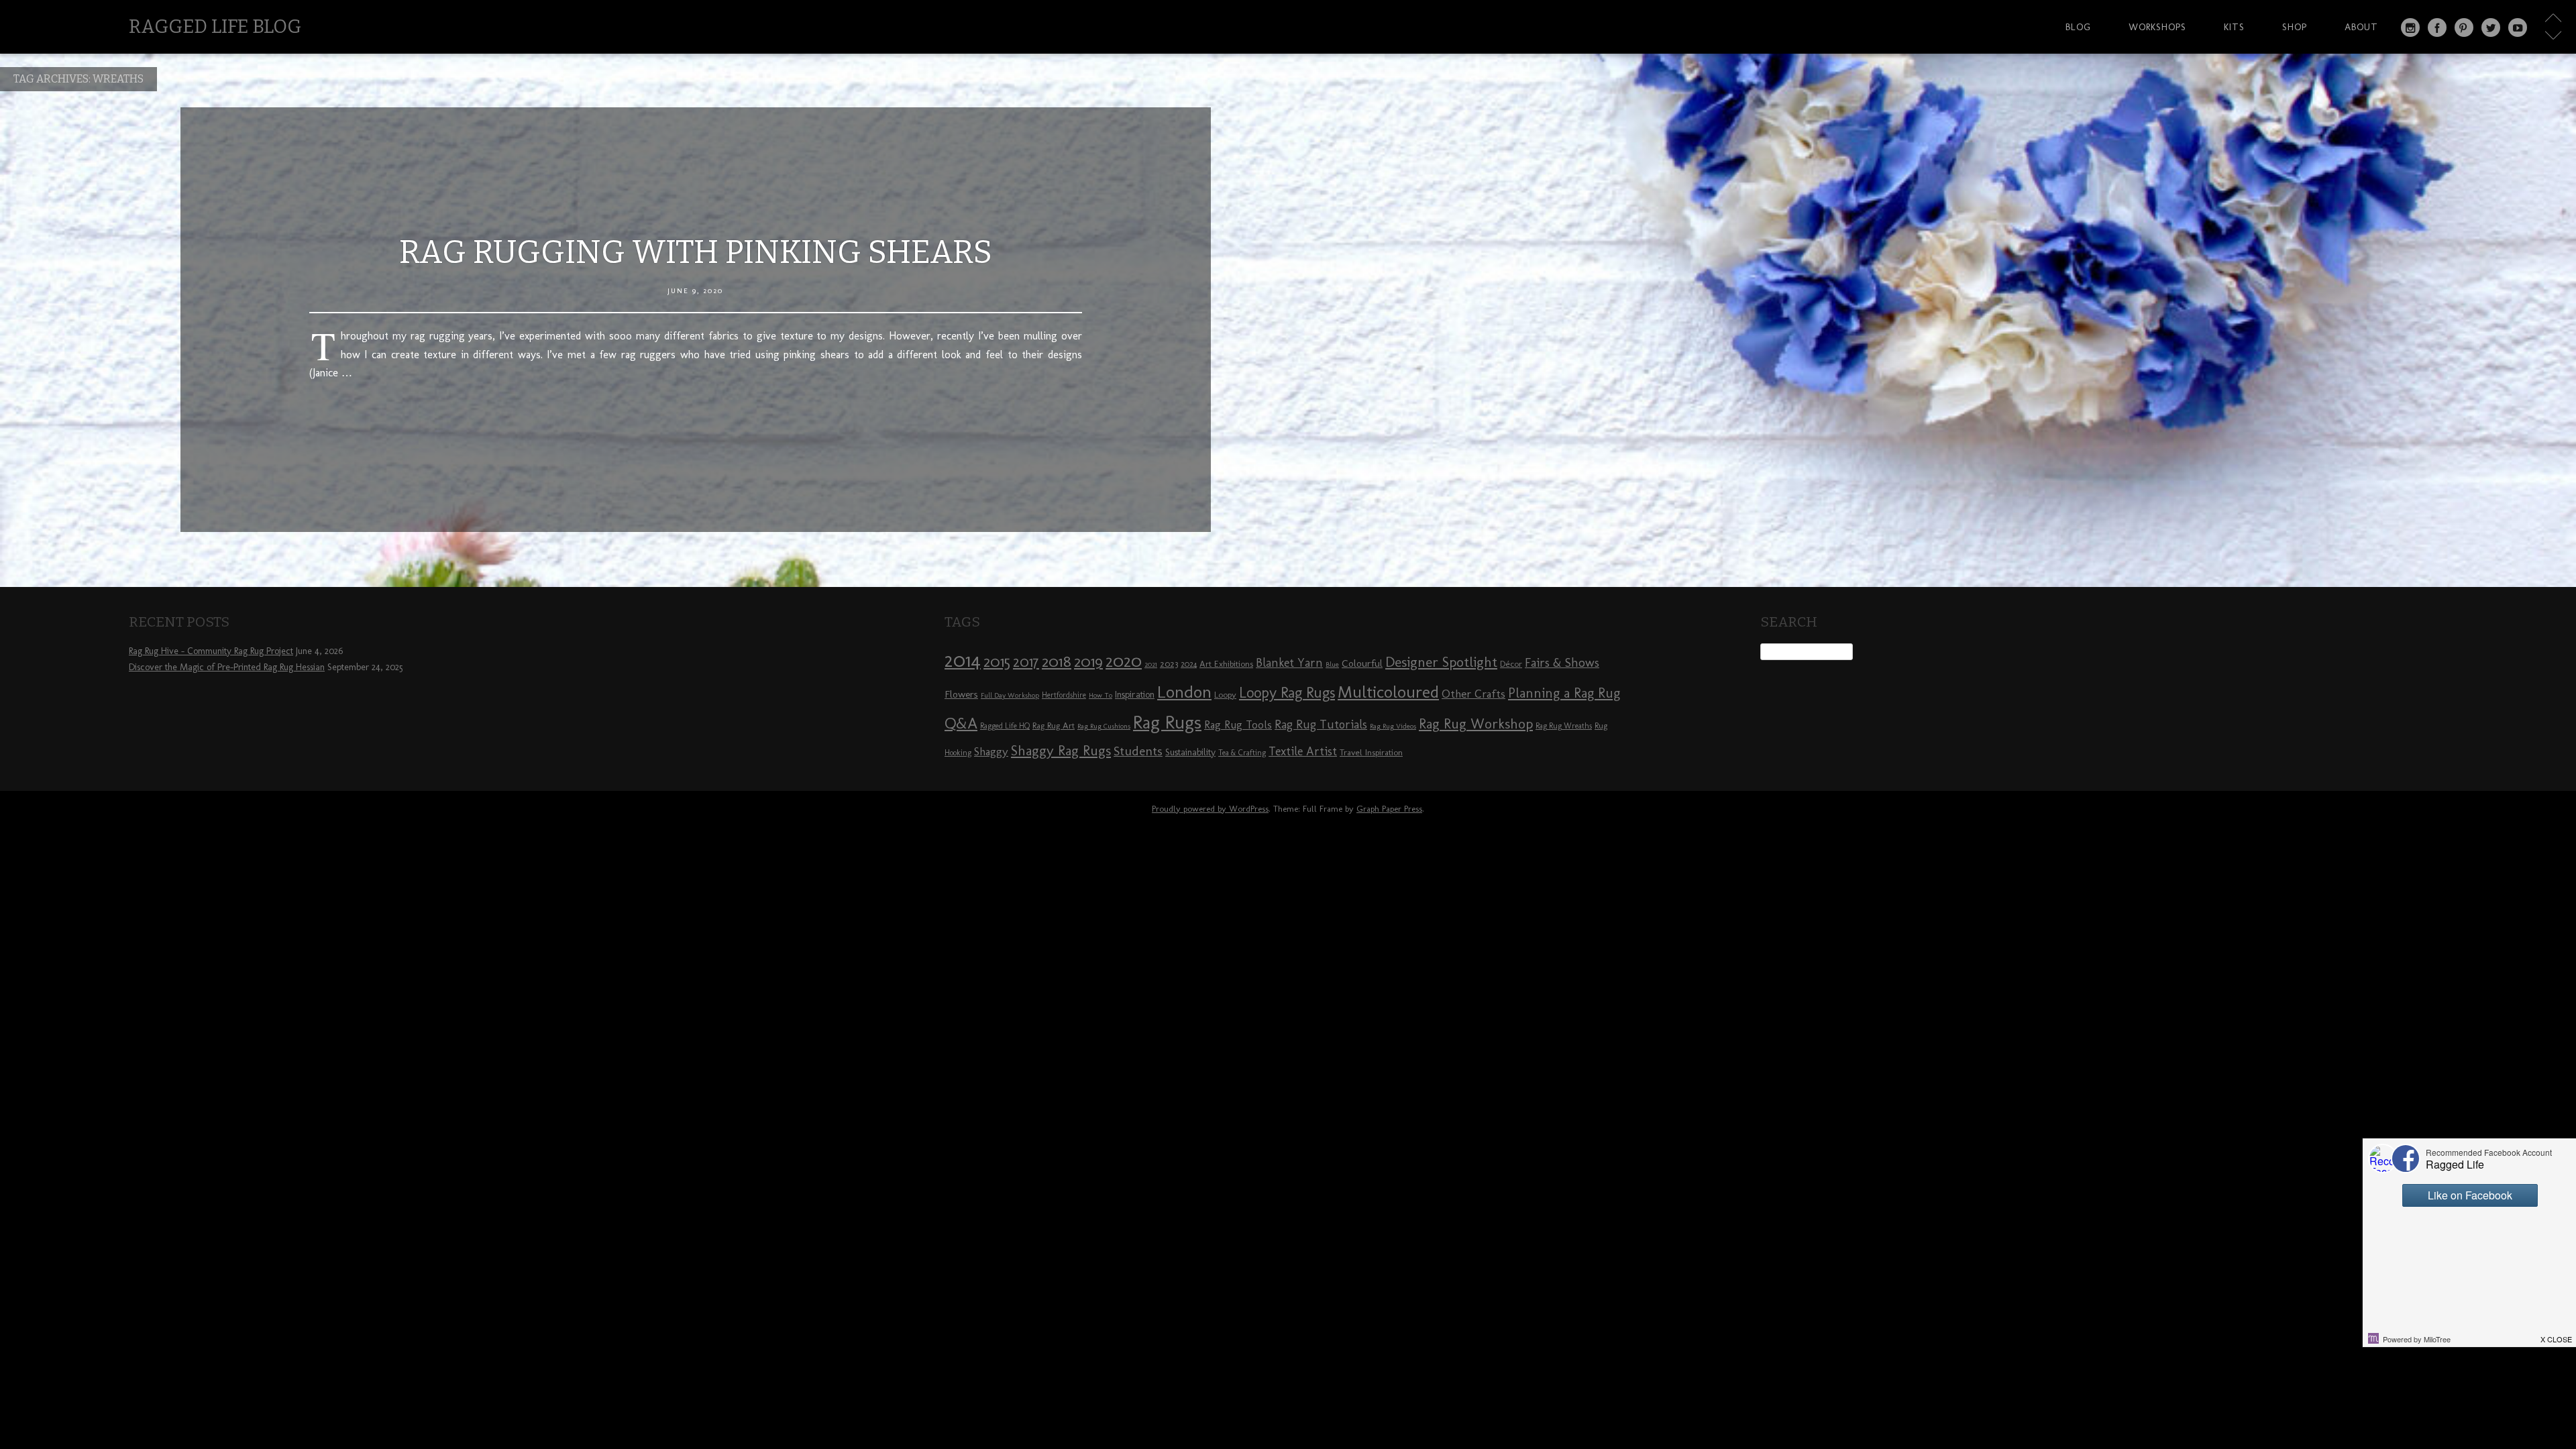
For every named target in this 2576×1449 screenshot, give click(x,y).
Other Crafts (1473, 694)
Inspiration (1135, 695)
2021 (1151, 664)
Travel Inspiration (1371, 752)
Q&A (961, 723)
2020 (1124, 661)
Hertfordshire (1064, 695)
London (1184, 692)
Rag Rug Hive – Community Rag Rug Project (211, 651)
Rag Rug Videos (1393, 726)
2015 (997, 661)
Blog (2078, 27)
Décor (1511, 663)
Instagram (2410, 28)
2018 (1057, 661)
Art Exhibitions (1226, 663)
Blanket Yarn (1289, 663)
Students (1138, 751)
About (2361, 27)
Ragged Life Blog (215, 26)
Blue (1332, 664)
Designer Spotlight (1441, 662)
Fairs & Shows (1562, 663)
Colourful (1362, 663)
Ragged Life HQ (1005, 726)
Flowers (961, 694)
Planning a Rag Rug (1564, 693)
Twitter (2491, 28)
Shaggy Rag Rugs (1061, 750)
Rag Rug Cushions (1104, 726)
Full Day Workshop (1010, 695)
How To (1101, 695)
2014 (963, 660)
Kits (2234, 27)
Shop (2295, 27)
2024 (1189, 664)
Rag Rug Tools (1238, 725)
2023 (1169, 663)
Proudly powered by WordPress (1210, 809)
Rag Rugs (1167, 722)
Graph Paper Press (1389, 809)
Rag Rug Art (1054, 725)
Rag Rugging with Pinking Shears (696, 252)
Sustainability (1190, 752)
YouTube (2518, 28)
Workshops (2157, 27)
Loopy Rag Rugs (1287, 693)
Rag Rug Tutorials (1321, 724)
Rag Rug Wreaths (1564, 726)
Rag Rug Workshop (1476, 723)
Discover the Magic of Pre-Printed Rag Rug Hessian (227, 667)
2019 (1088, 661)
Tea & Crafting (1242, 753)
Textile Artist (1303, 751)
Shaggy (991, 751)
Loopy (1225, 694)
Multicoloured (1388, 692)
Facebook (2437, 28)
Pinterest (2464, 28)
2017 (1026, 662)
